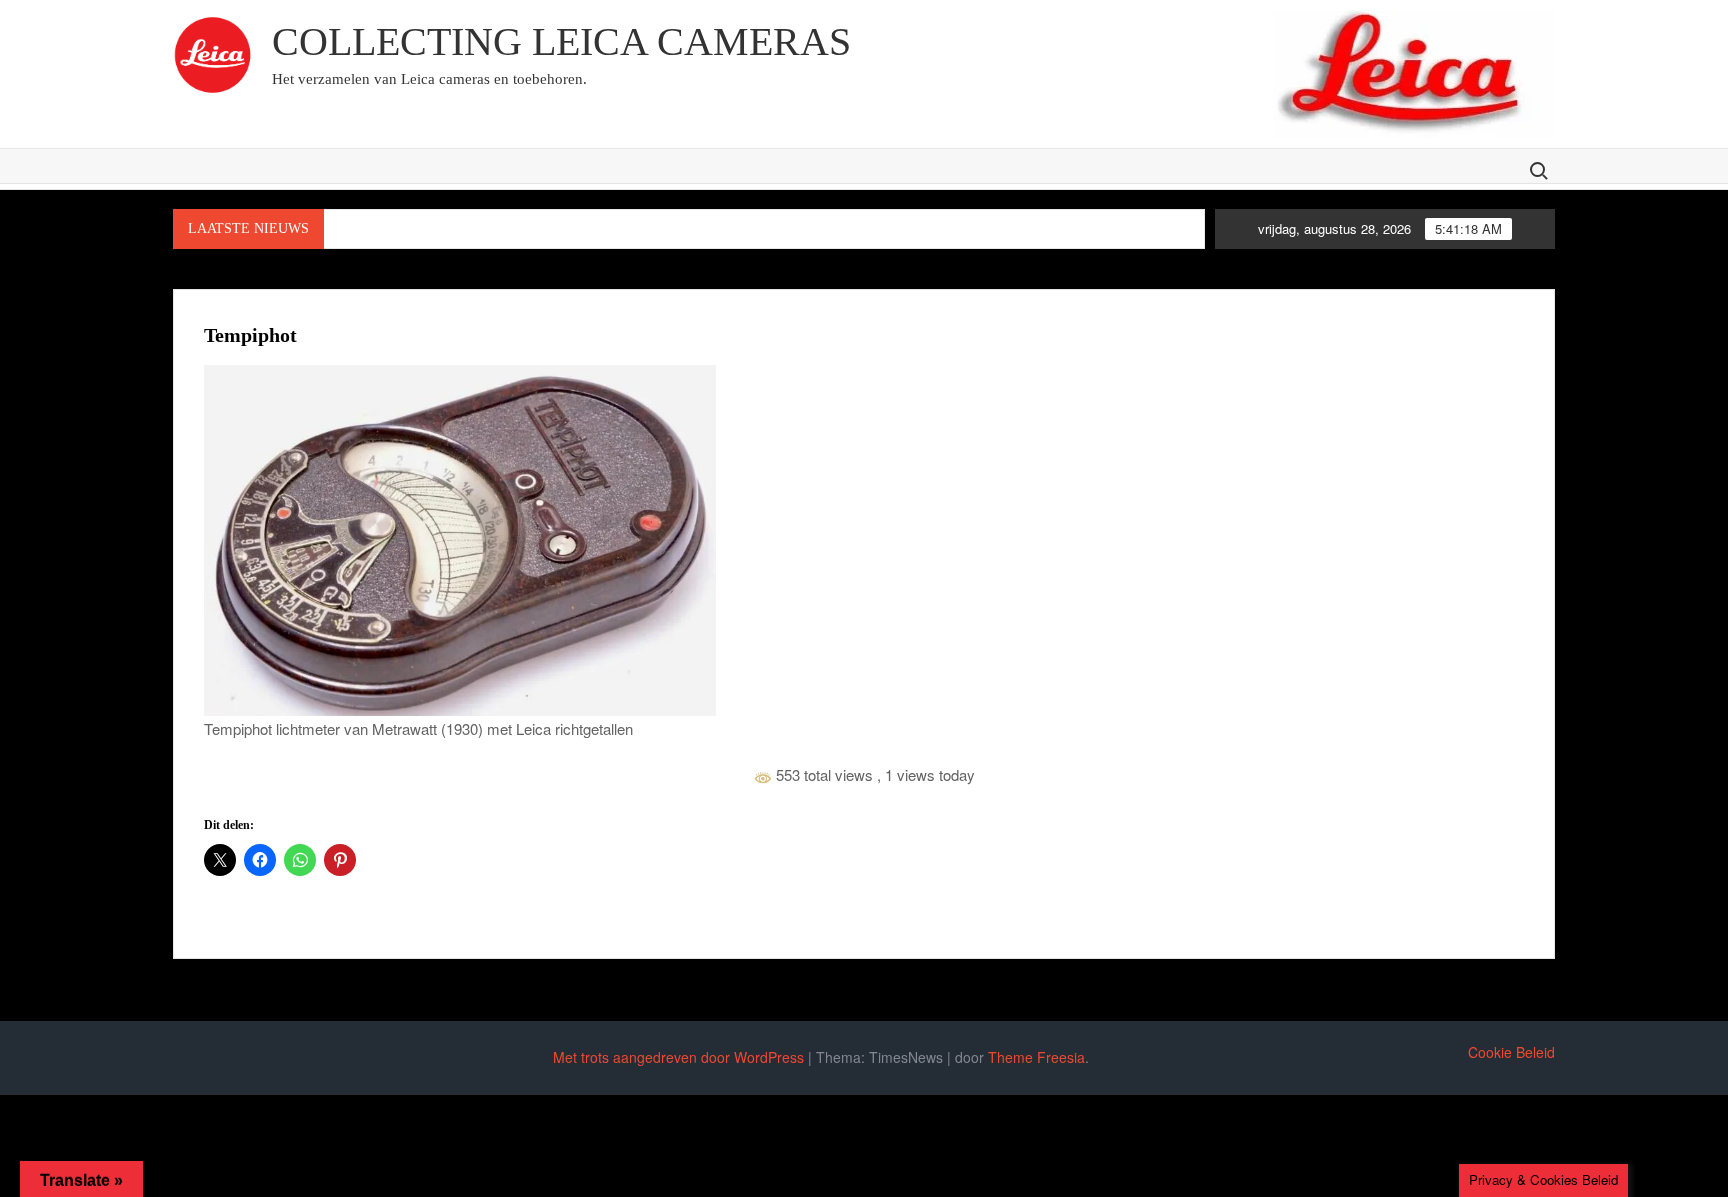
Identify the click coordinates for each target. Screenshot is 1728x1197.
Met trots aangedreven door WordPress (678, 1057)
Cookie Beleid (1511, 1052)
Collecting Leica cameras (561, 41)
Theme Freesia (1036, 1057)
